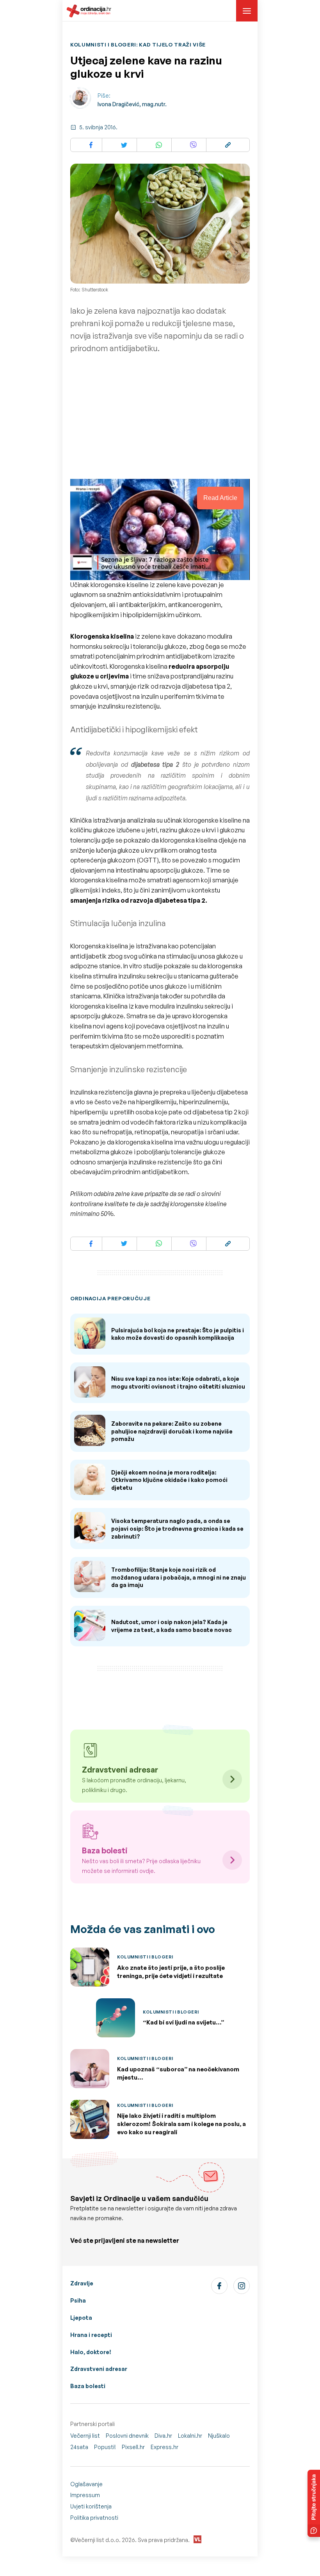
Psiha (78, 2300)
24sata (79, 2447)
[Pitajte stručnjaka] (314, 2503)
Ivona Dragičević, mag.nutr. (132, 104)
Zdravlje (82, 2283)
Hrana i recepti (91, 2335)
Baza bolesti (88, 2386)
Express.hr (164, 2447)
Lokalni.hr (190, 2436)
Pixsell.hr (133, 2447)
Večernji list (85, 2436)
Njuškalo (219, 2436)
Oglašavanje (86, 2484)
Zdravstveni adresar (99, 2369)
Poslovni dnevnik (127, 2436)
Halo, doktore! (91, 2352)
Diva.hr (163, 2436)
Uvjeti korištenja (91, 2506)
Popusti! (105, 2447)
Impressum (85, 2495)
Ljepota (81, 2318)
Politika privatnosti (94, 2518)
